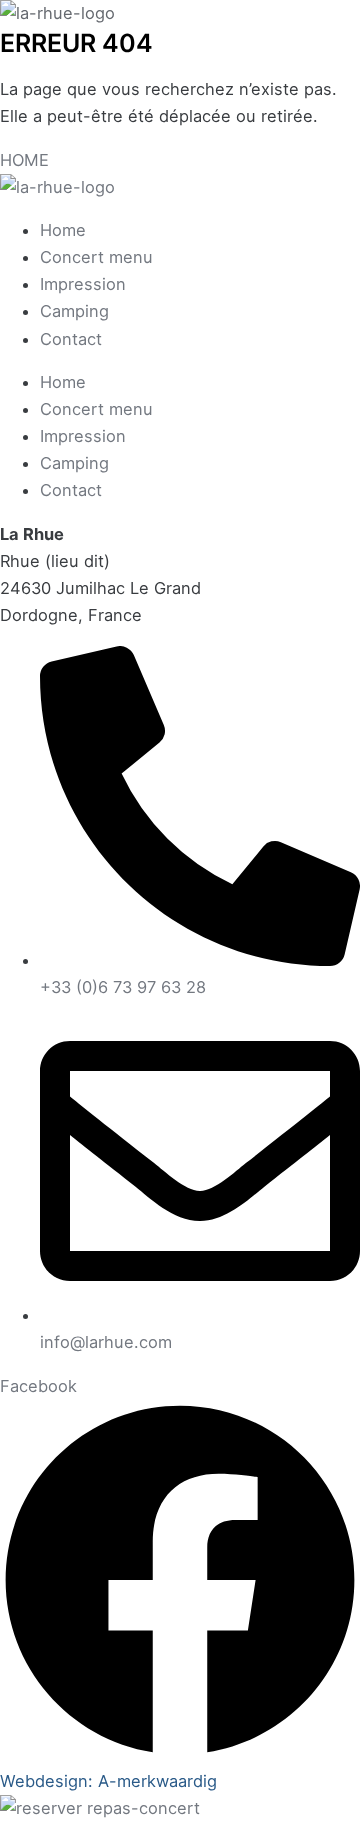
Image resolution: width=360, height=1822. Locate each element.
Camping (74, 311)
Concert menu (96, 257)
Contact (71, 339)
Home (63, 230)
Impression (83, 284)
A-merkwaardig (157, 1781)
